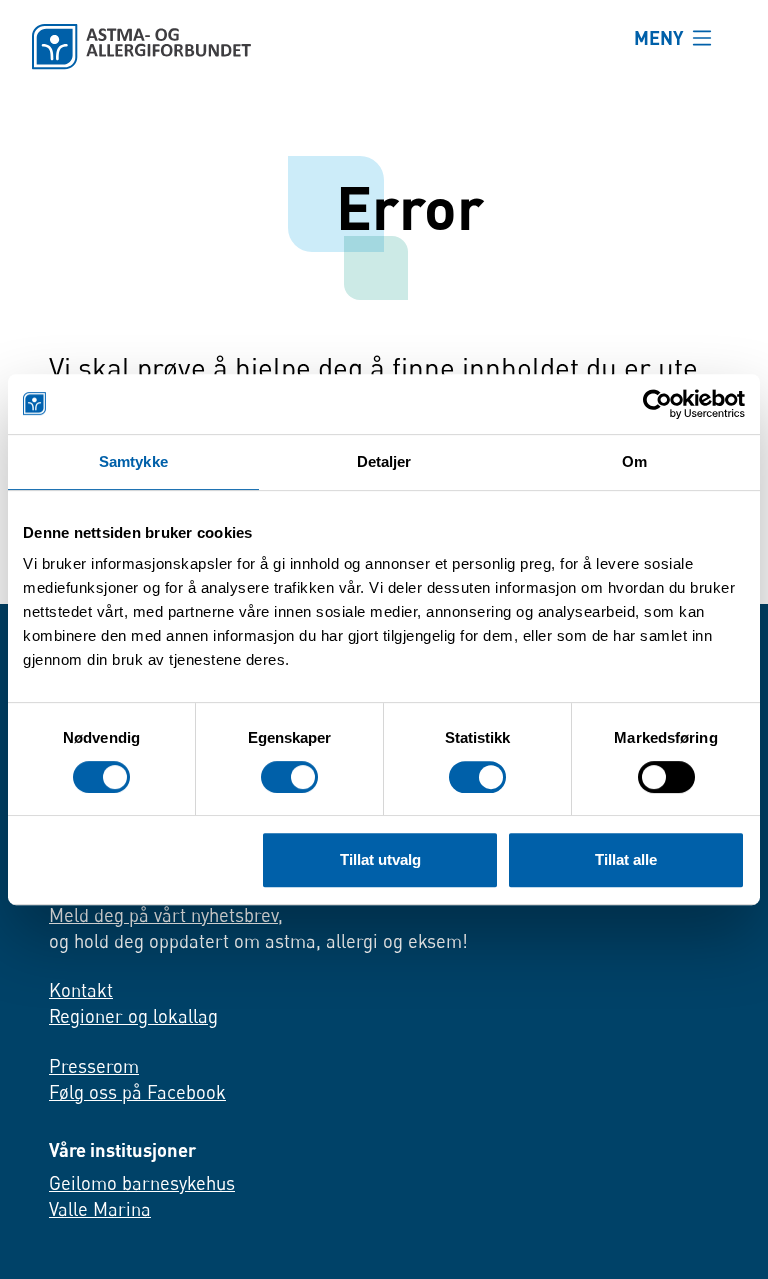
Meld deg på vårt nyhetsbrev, (166, 915)
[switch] (289, 777)
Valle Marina (100, 1209)
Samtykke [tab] (133, 461)
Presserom (94, 1066)
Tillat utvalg (380, 859)
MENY (659, 37)
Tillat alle (626, 859)
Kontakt (81, 990)
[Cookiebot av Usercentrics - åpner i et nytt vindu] (657, 404)
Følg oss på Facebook (137, 1092)
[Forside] (317, 47)
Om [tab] (634, 461)
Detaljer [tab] (384, 461)
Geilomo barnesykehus (142, 1183)
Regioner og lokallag (133, 1016)
